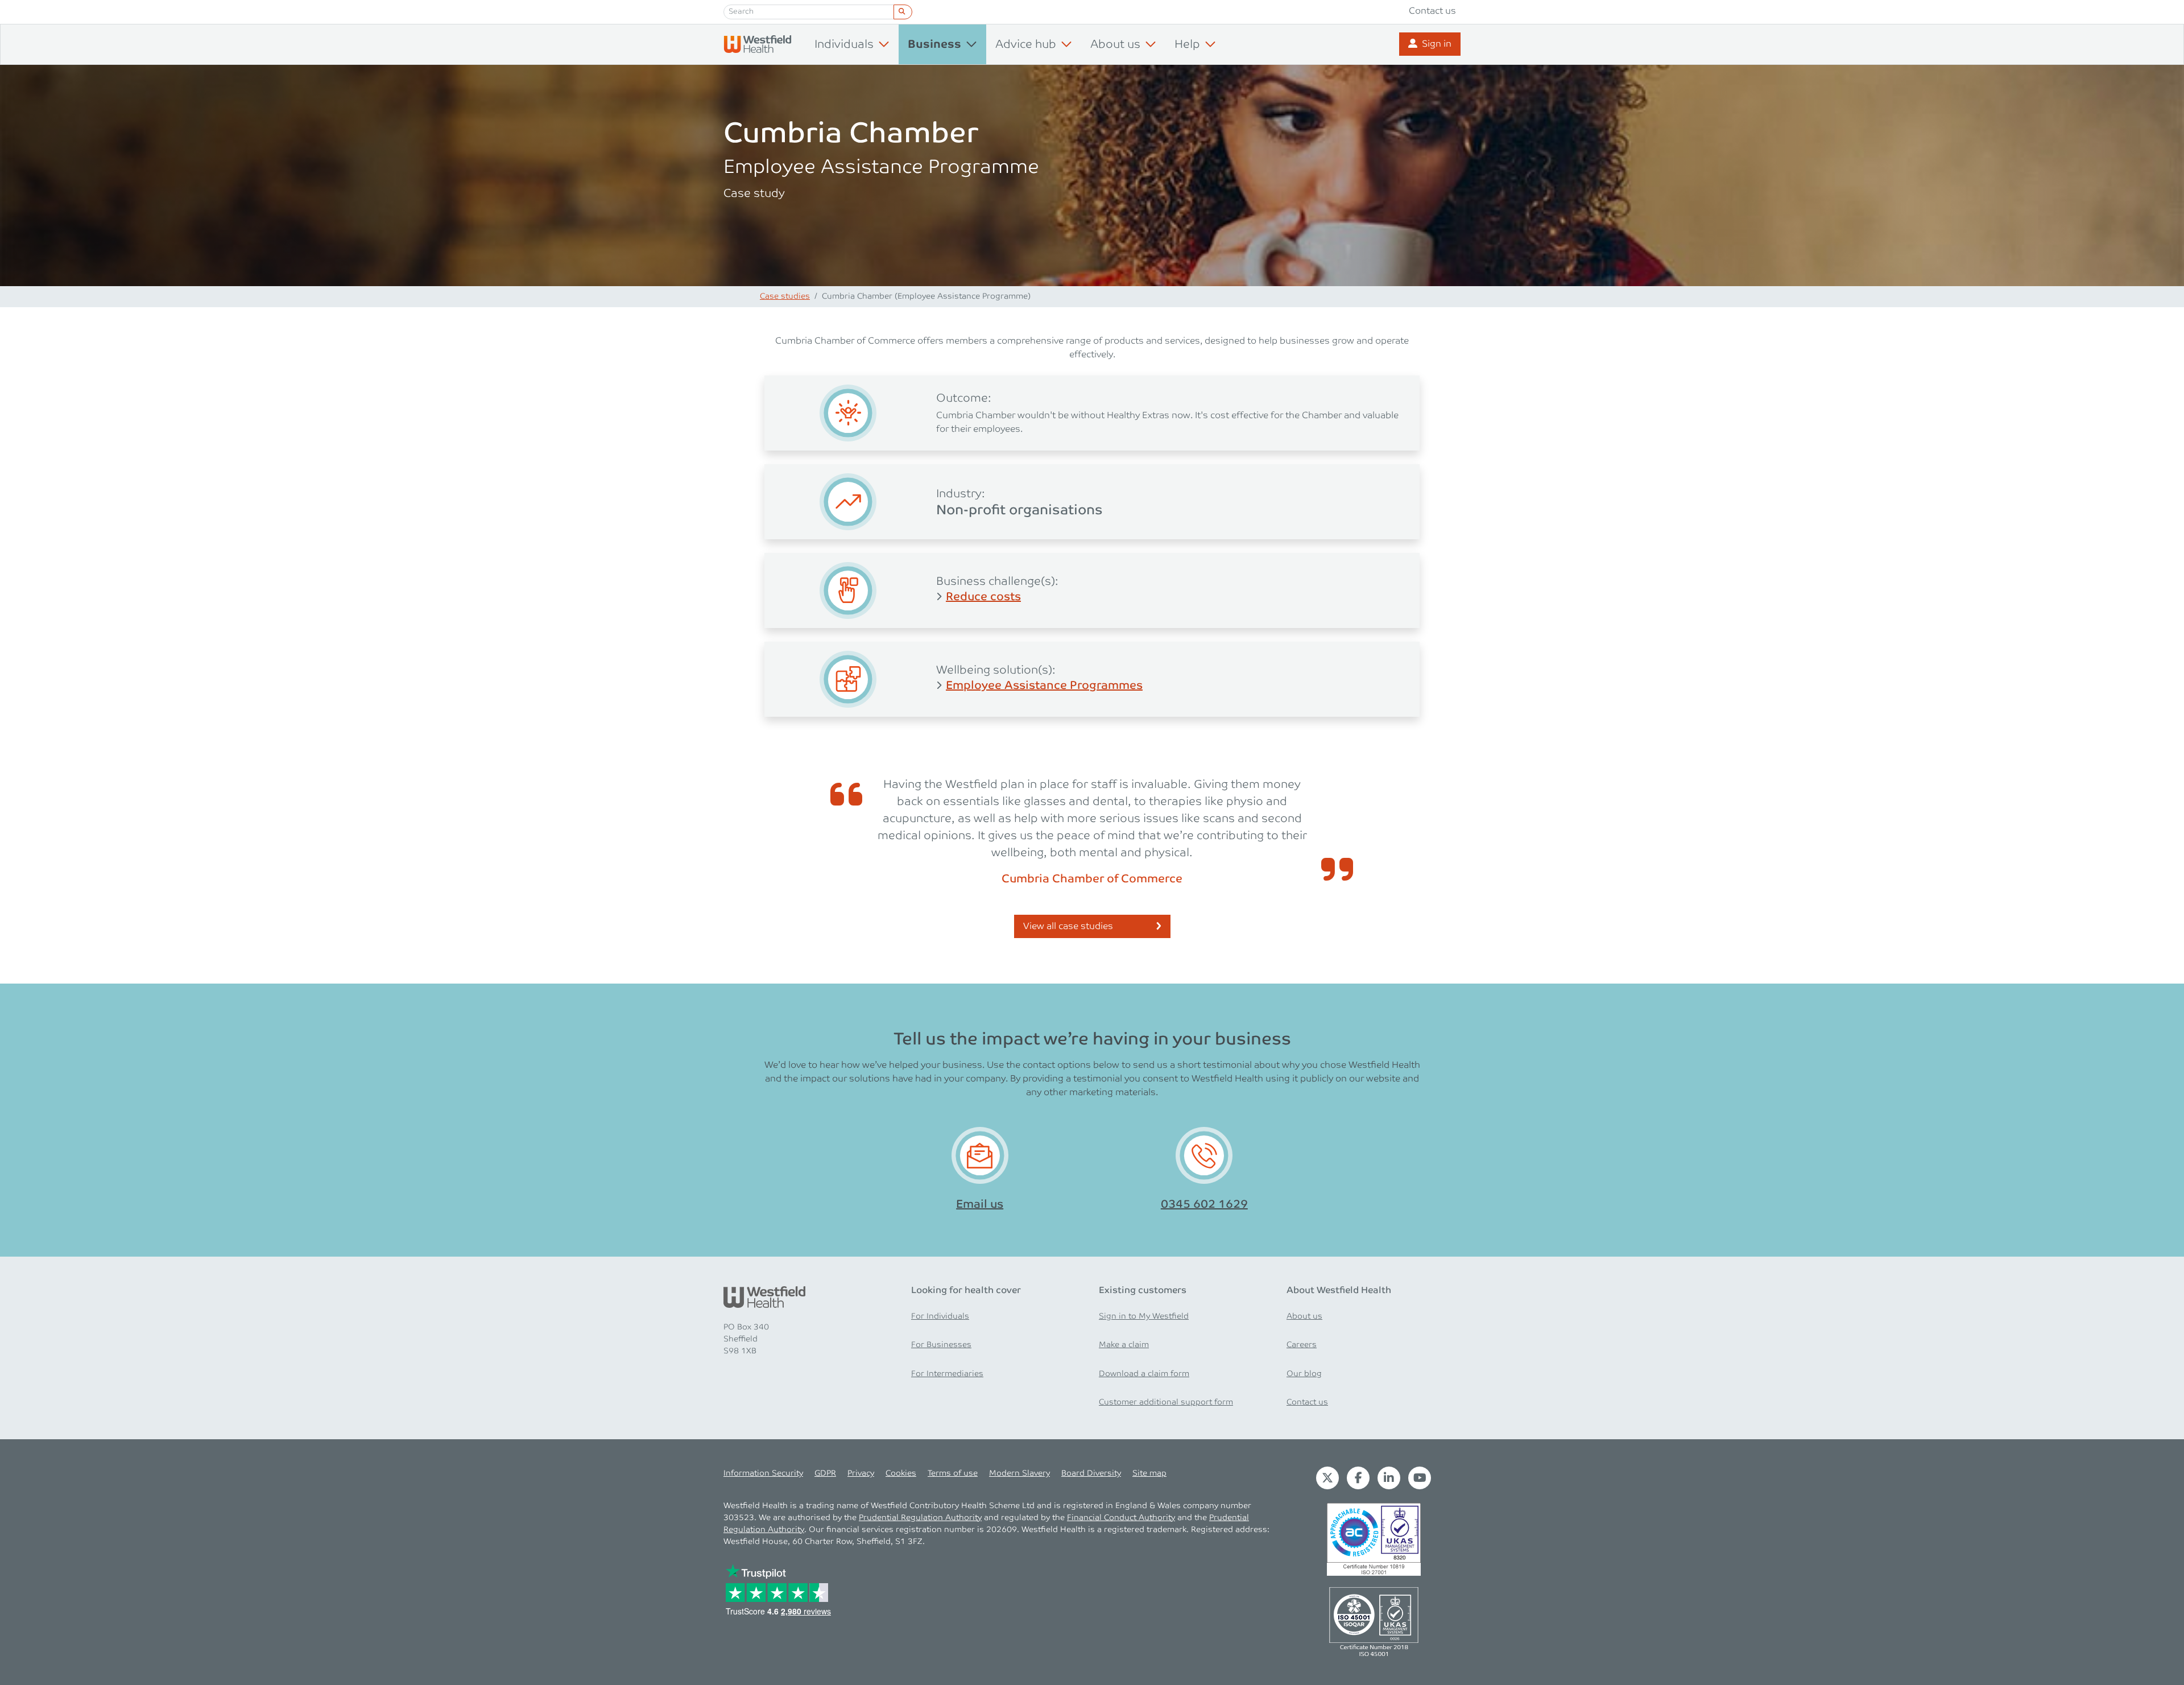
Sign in (1437, 44)
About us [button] (1115, 44)
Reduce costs (983, 597)
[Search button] (903, 12)
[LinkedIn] (1389, 1478)
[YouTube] (1420, 1478)
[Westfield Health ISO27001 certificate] (1374, 1539)
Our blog (1304, 1374)
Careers (1302, 1345)
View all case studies (1068, 926)
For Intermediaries (947, 1374)
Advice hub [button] (1026, 44)
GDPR (825, 1473)
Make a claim (1124, 1345)
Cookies (901, 1473)
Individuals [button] (844, 44)
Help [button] (1187, 44)
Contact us (1432, 11)
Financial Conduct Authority (1121, 1518)
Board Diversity (1091, 1473)
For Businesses (941, 1345)
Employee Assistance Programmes (1044, 685)
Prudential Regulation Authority (920, 1518)
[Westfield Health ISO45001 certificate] (1374, 1621)
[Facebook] (1358, 1478)
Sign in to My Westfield (1144, 1316)
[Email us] (980, 1156)
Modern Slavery (1019, 1473)
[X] (1327, 1478)
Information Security (763, 1473)
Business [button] (934, 45)
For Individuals (940, 1316)
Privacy (861, 1473)
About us (1304, 1316)
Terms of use (953, 1473)
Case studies (785, 296)
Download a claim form (1144, 1374)
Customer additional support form (1166, 1402)
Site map (1149, 1473)
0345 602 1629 (1204, 1204)
